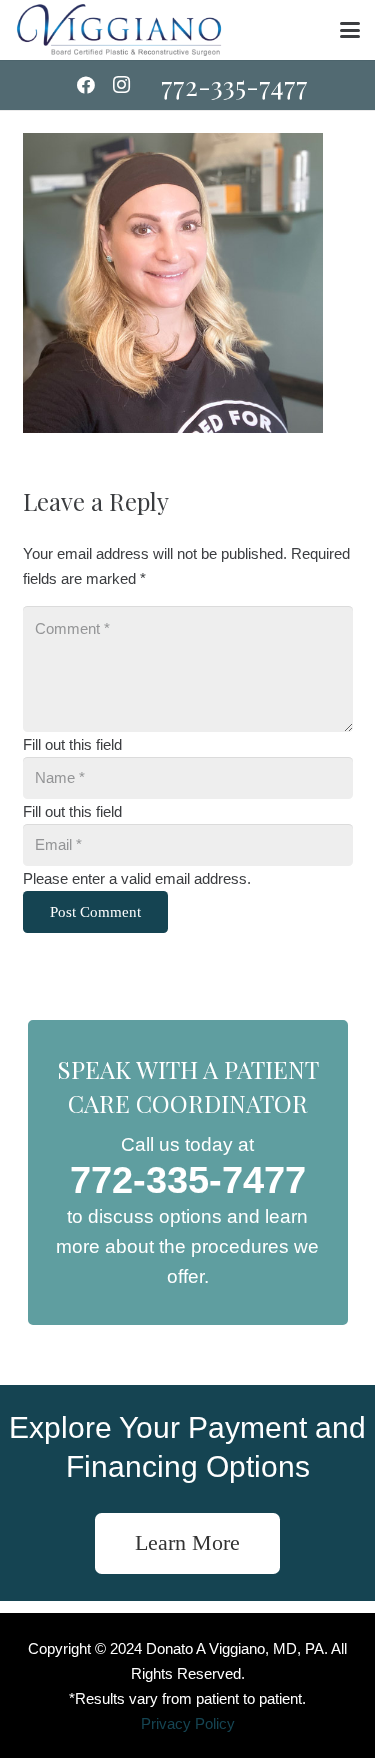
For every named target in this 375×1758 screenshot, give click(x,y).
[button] (350, 30)
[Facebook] (86, 85)
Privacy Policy (188, 1723)
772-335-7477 (188, 1180)
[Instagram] (122, 85)
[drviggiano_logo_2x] (119, 30)
